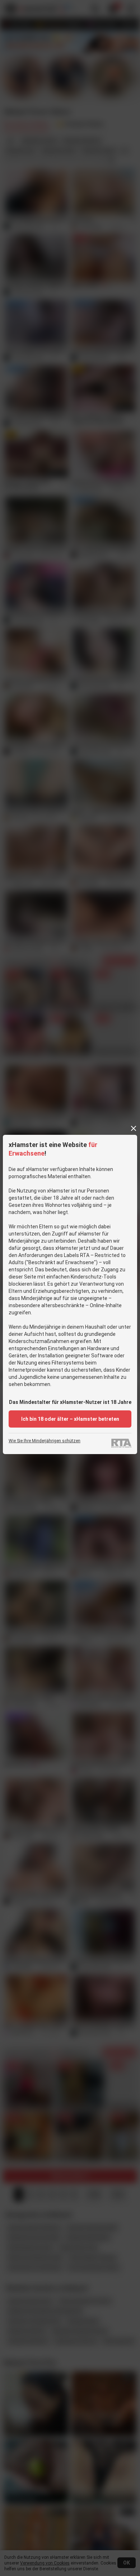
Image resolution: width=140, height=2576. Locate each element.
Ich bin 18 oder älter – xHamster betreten (70, 1419)
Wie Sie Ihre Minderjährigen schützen (45, 1441)
